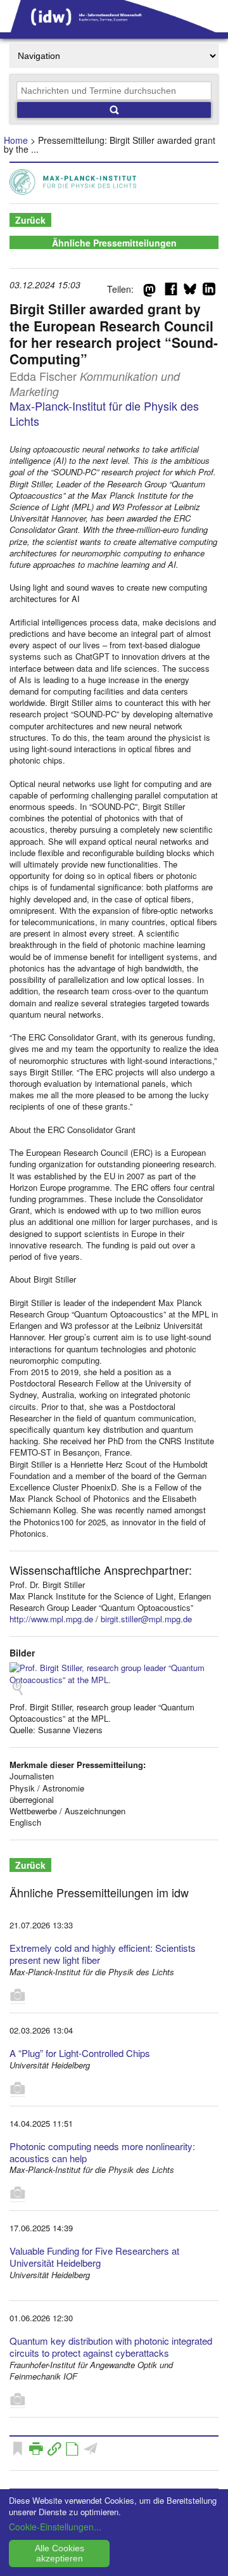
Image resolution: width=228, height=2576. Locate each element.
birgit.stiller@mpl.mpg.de (146, 1619)
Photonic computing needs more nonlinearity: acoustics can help (102, 2152)
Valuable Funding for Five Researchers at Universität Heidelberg (94, 2257)
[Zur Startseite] (114, 28)
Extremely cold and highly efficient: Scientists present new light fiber (103, 1954)
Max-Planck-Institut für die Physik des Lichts (104, 413)
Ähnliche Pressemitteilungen (114, 243)
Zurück (30, 220)
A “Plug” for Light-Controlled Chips (80, 2053)
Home (16, 140)
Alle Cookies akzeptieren (60, 2553)
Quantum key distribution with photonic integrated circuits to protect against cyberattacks (111, 2347)
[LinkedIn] (209, 292)
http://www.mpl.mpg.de (51, 1619)
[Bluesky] (190, 292)
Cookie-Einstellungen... (55, 2527)
